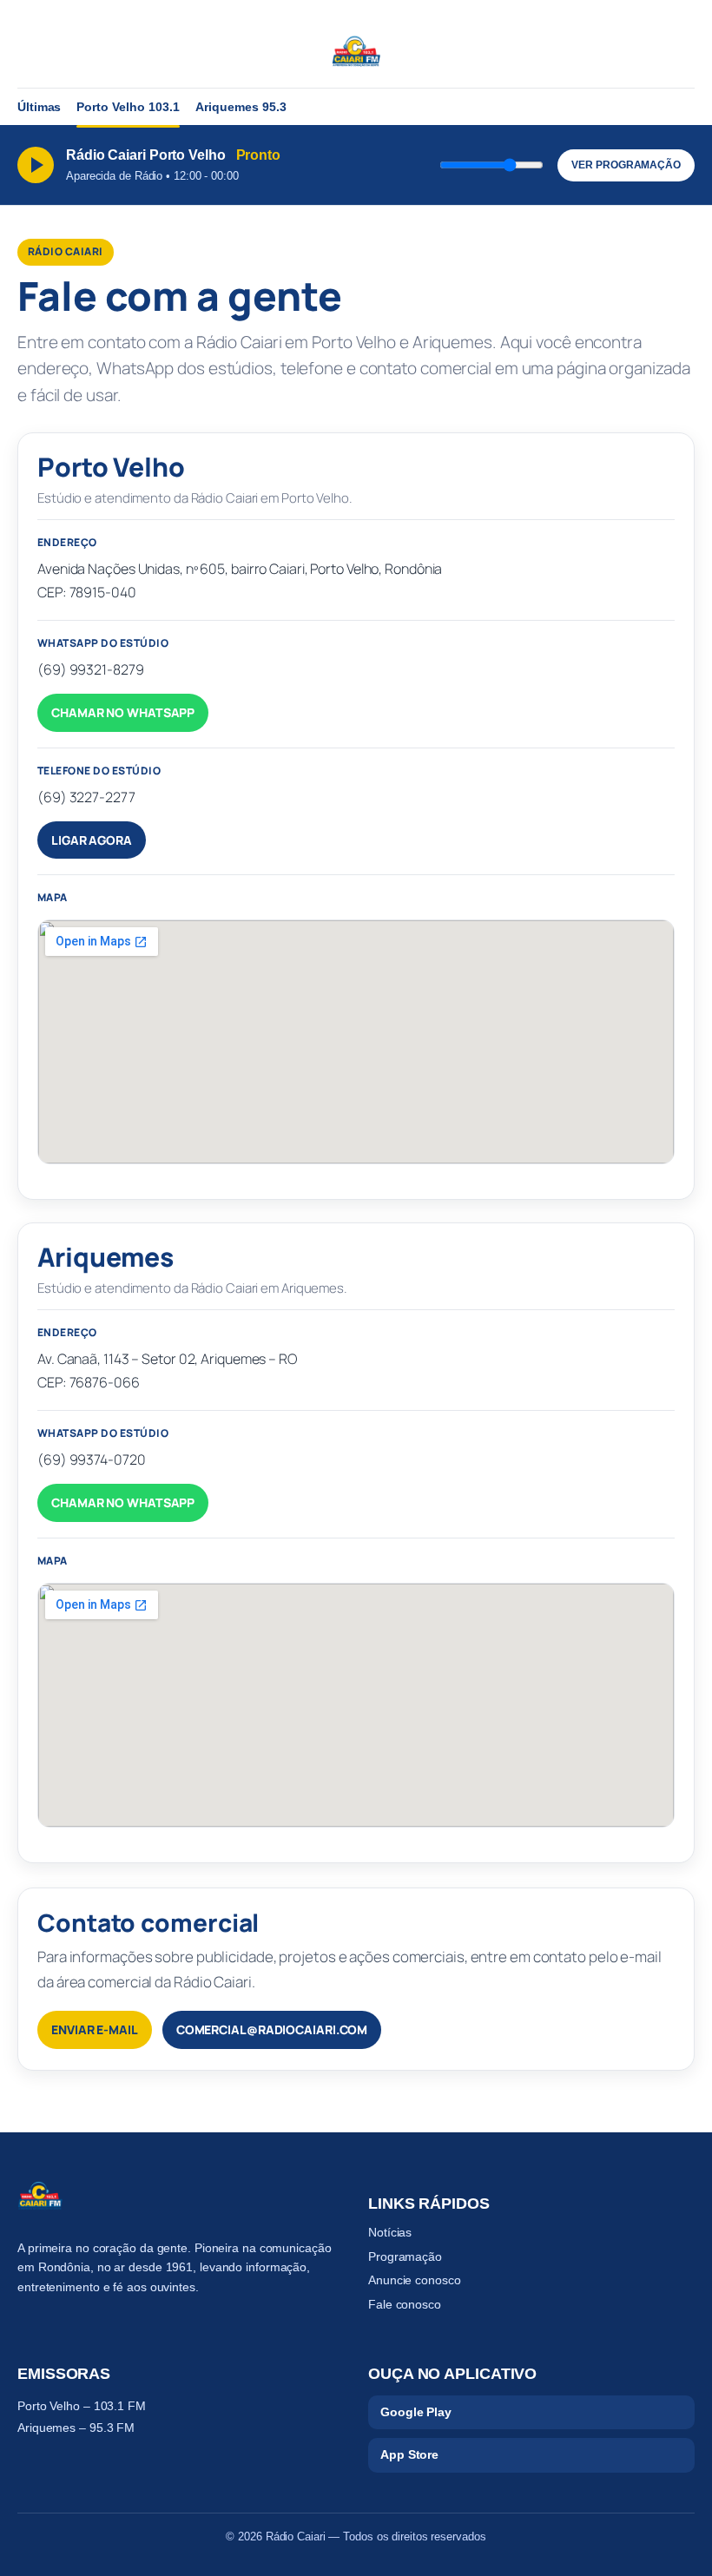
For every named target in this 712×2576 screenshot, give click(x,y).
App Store (409, 2454)
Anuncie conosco (415, 2280)
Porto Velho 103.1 (128, 107)
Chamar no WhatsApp (123, 712)
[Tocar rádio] (36, 165)
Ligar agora (92, 840)
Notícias (390, 2232)
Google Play (416, 2412)
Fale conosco (405, 2304)
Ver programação (626, 165)
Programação (405, 2256)
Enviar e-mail (95, 2029)
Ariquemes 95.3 (241, 107)
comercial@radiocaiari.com (272, 2029)
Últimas (39, 107)
